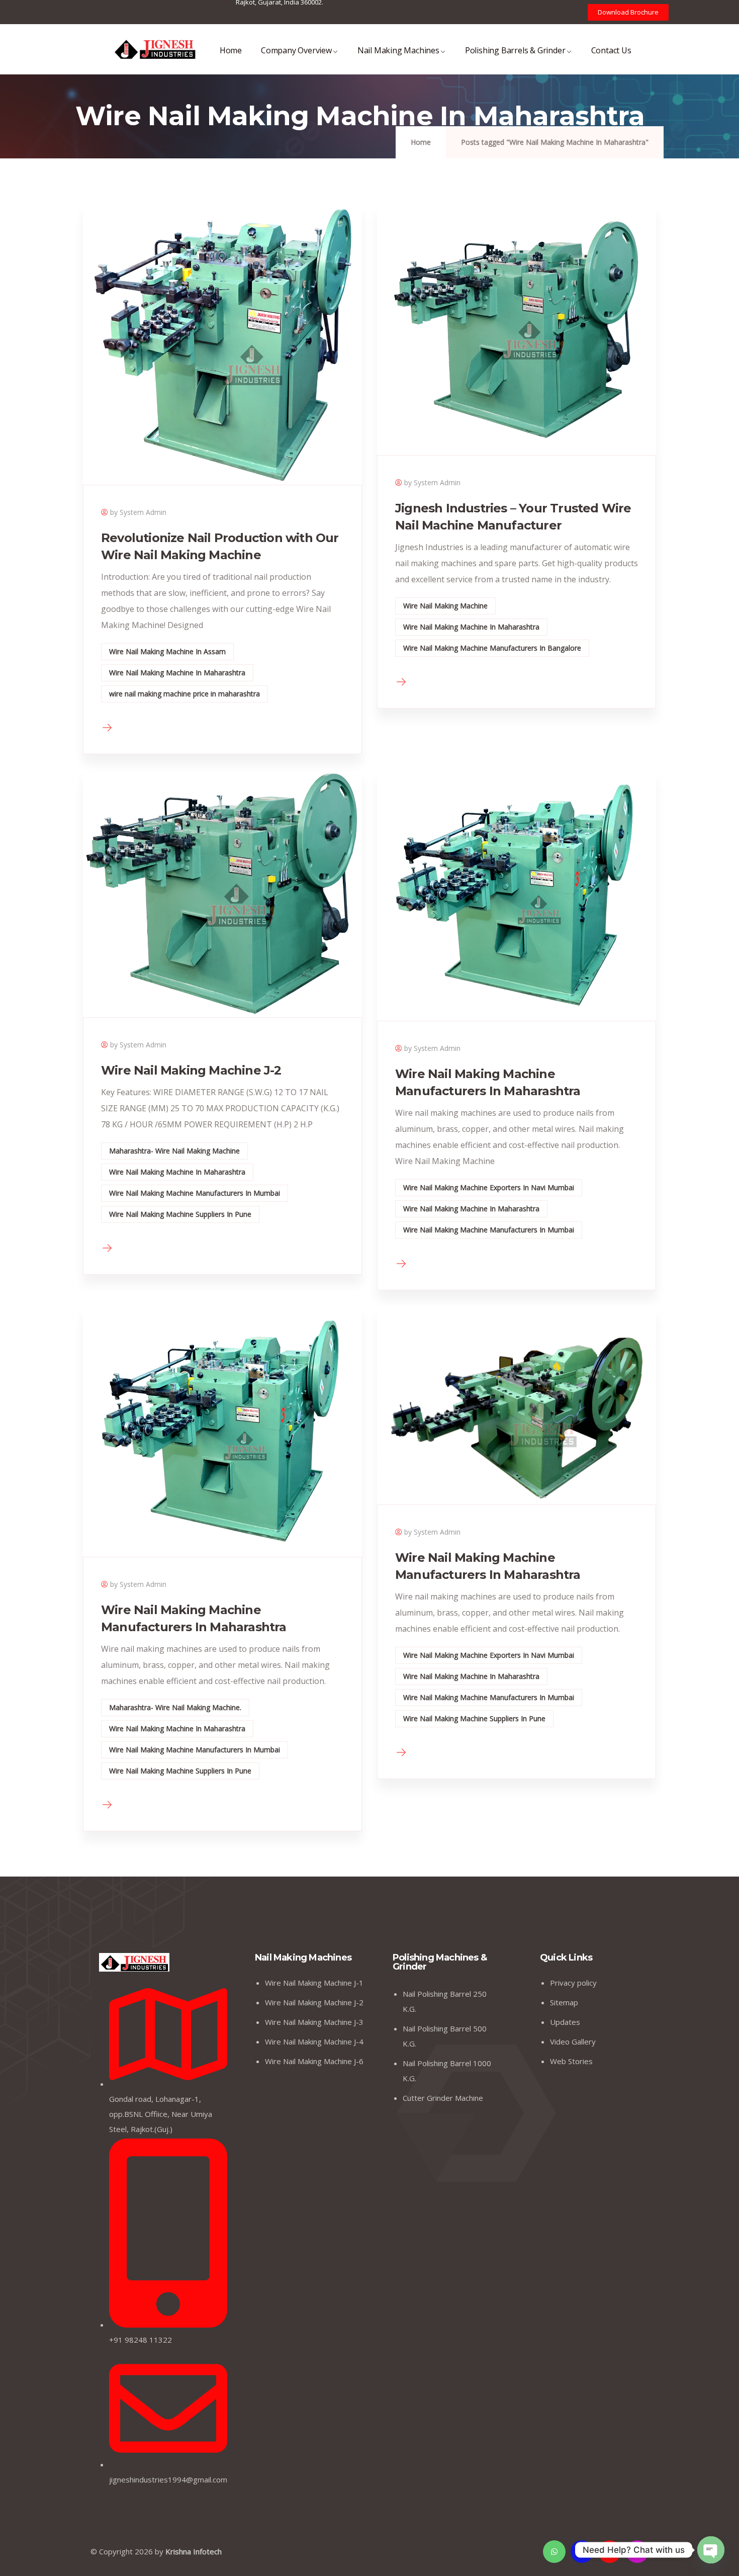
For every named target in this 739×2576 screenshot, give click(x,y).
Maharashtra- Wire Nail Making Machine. (175, 1707)
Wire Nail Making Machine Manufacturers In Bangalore (492, 648)
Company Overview (296, 50)
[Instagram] (637, 2552)
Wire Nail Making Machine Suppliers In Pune (180, 1214)
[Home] (134, 1962)
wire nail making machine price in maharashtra (184, 694)
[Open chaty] (711, 2551)
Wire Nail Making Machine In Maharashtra (177, 673)
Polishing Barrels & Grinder (515, 50)
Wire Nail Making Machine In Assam (167, 651)
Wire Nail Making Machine (445, 606)
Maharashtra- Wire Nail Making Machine (174, 1151)
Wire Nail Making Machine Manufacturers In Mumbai (195, 1193)
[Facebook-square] (582, 2552)
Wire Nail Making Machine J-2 (191, 1070)
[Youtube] (610, 2552)
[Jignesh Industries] (155, 49)
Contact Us (611, 50)
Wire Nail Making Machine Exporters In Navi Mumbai (489, 1187)
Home (231, 50)
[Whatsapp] (554, 2552)
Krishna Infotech (194, 2551)
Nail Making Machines (398, 50)
